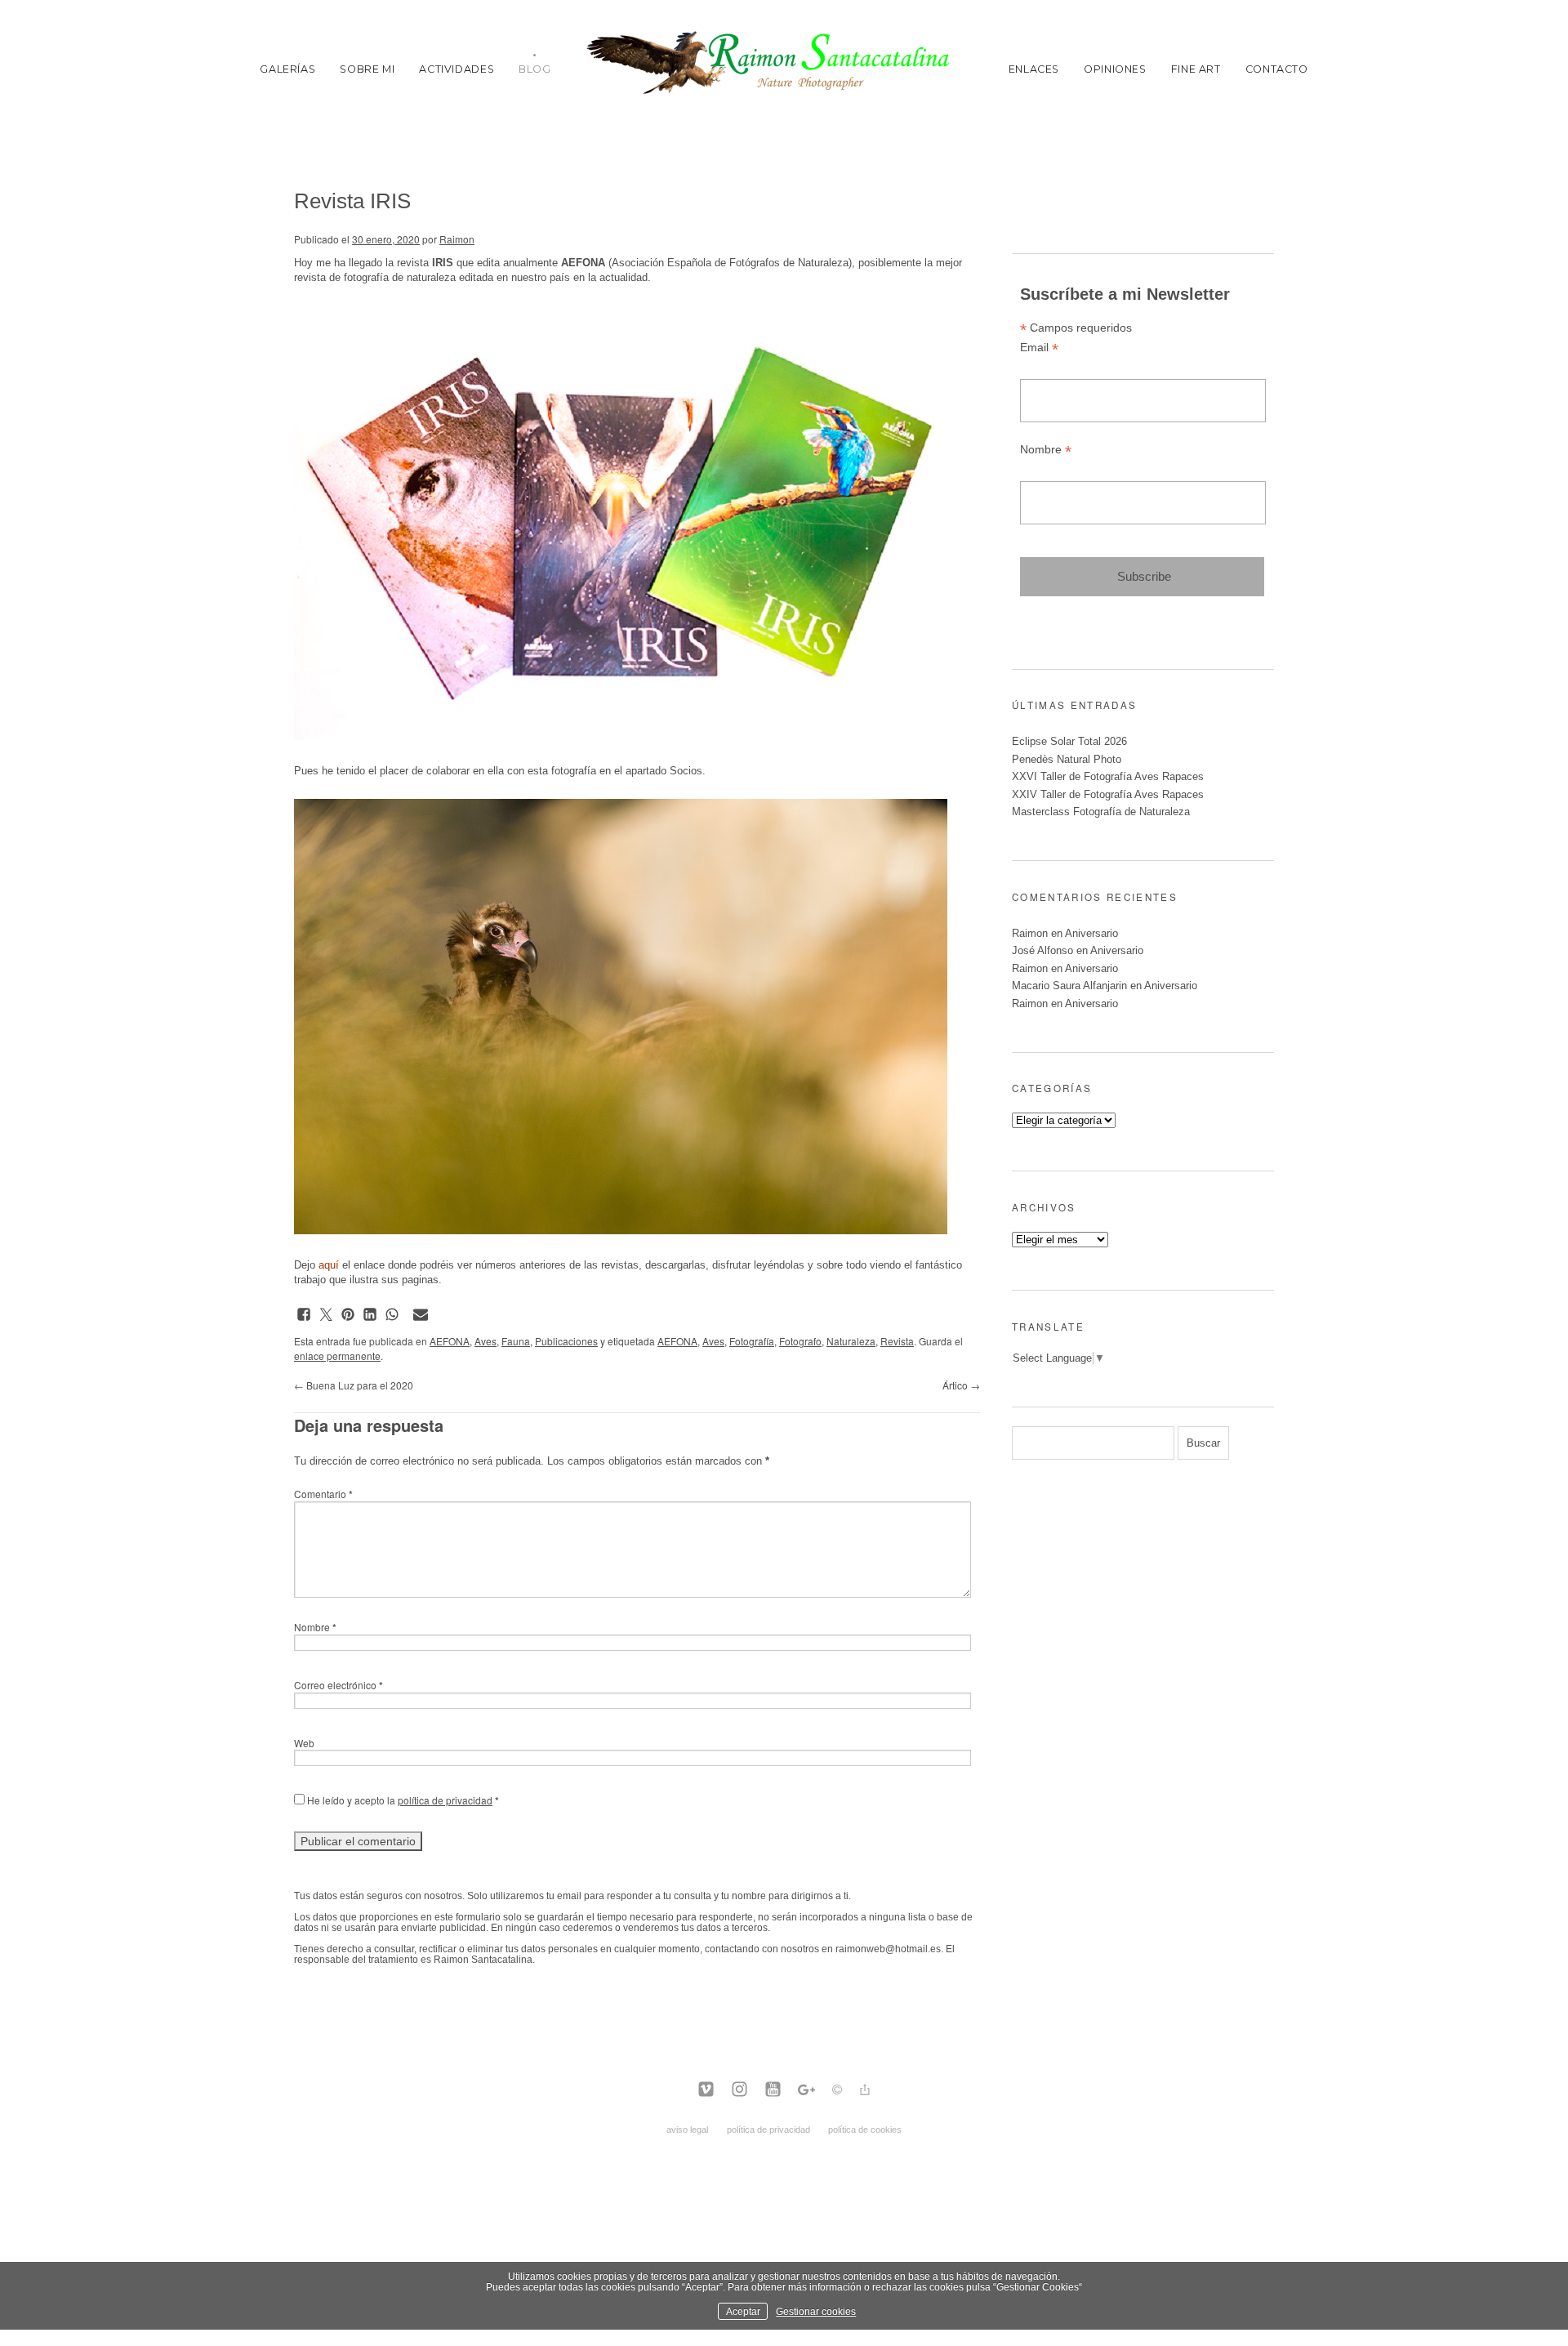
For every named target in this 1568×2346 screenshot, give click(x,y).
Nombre (315, 1627)
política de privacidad (445, 1800)
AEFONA (450, 1341)
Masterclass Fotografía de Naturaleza (1101, 812)
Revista (897, 1341)
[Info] (837, 2092)
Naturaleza (851, 1341)
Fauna (516, 1341)
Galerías (287, 69)
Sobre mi (367, 69)
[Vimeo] (706, 2090)
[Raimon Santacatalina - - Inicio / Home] (780, 69)
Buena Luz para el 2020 (354, 1385)
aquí (329, 1265)
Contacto (1277, 69)
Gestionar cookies (816, 2311)
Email (1039, 348)
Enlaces (1034, 69)
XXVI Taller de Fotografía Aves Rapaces (1108, 776)
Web (304, 1743)
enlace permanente (337, 1356)
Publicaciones (566, 1341)
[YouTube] (773, 2090)
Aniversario (1091, 933)
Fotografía (752, 1341)
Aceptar (743, 2311)
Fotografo (800, 1341)
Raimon (457, 239)
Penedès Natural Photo (1067, 759)
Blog (535, 69)
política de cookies (865, 2130)
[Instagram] (739, 2090)
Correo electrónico (339, 1685)
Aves (486, 1341)
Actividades (457, 69)
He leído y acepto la (402, 1800)
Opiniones (1115, 69)
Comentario (323, 1494)
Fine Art (1196, 69)
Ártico (961, 1385)
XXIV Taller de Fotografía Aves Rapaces (1108, 794)
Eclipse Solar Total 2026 (1069, 741)
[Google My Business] (806, 2090)
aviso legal (687, 2130)
